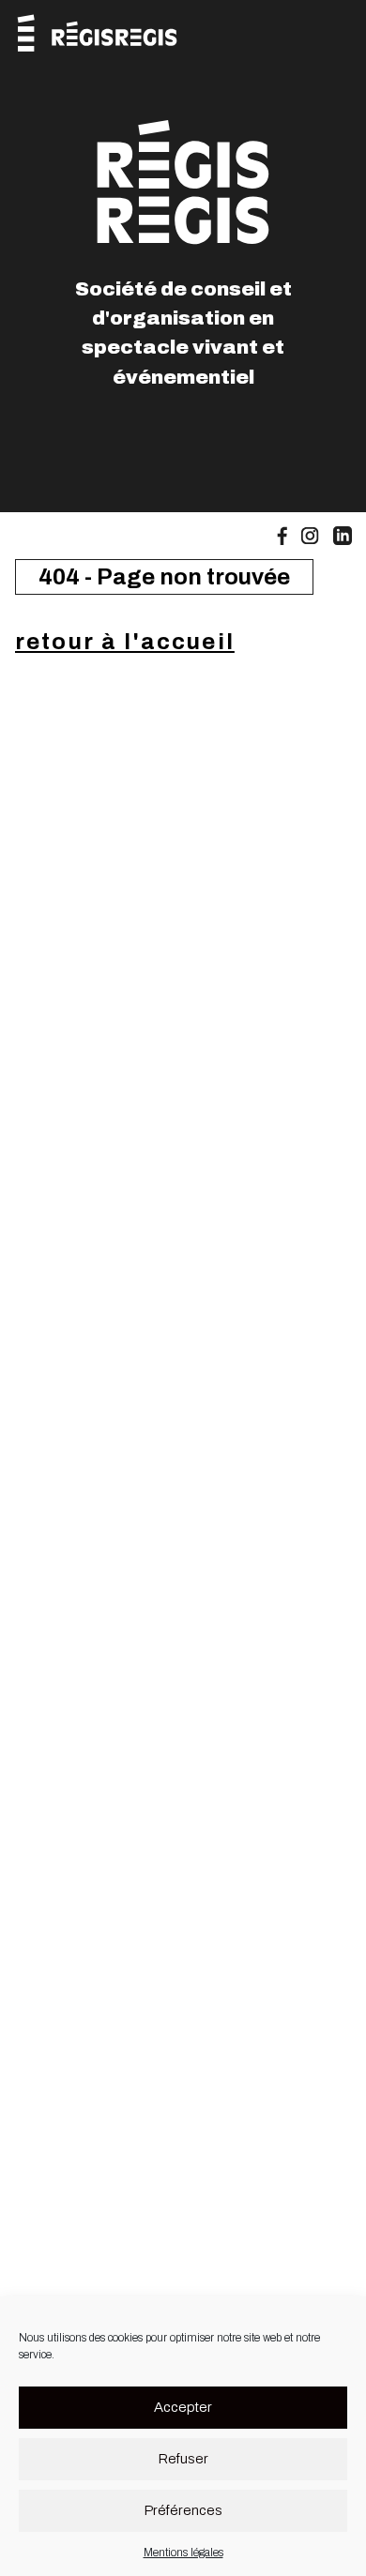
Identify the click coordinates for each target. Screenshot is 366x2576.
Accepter (183, 2407)
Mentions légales (183, 2553)
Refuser (183, 2459)
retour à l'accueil (125, 642)
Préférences (183, 2510)
